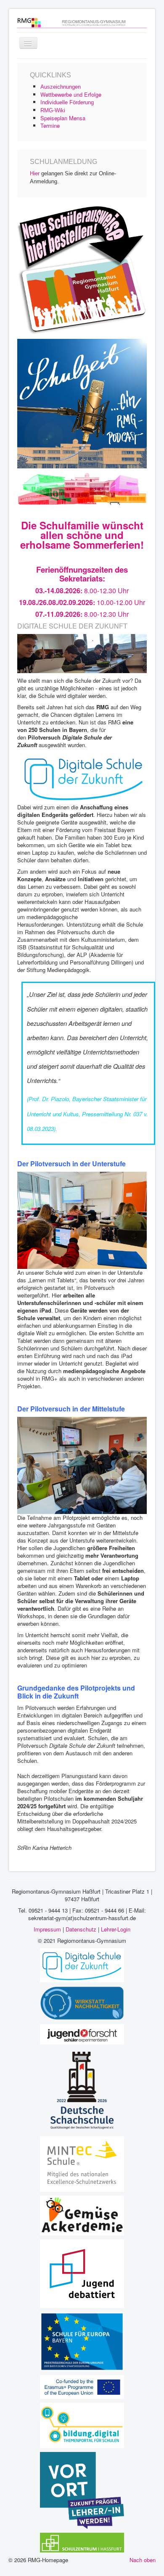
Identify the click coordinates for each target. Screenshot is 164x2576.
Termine (50, 125)
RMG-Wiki (53, 110)
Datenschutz (81, 1929)
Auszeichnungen (61, 87)
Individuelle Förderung (67, 102)
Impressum (47, 1929)
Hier (35, 173)
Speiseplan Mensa (63, 118)
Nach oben (143, 2560)
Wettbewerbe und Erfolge (71, 94)
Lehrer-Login (116, 1929)
